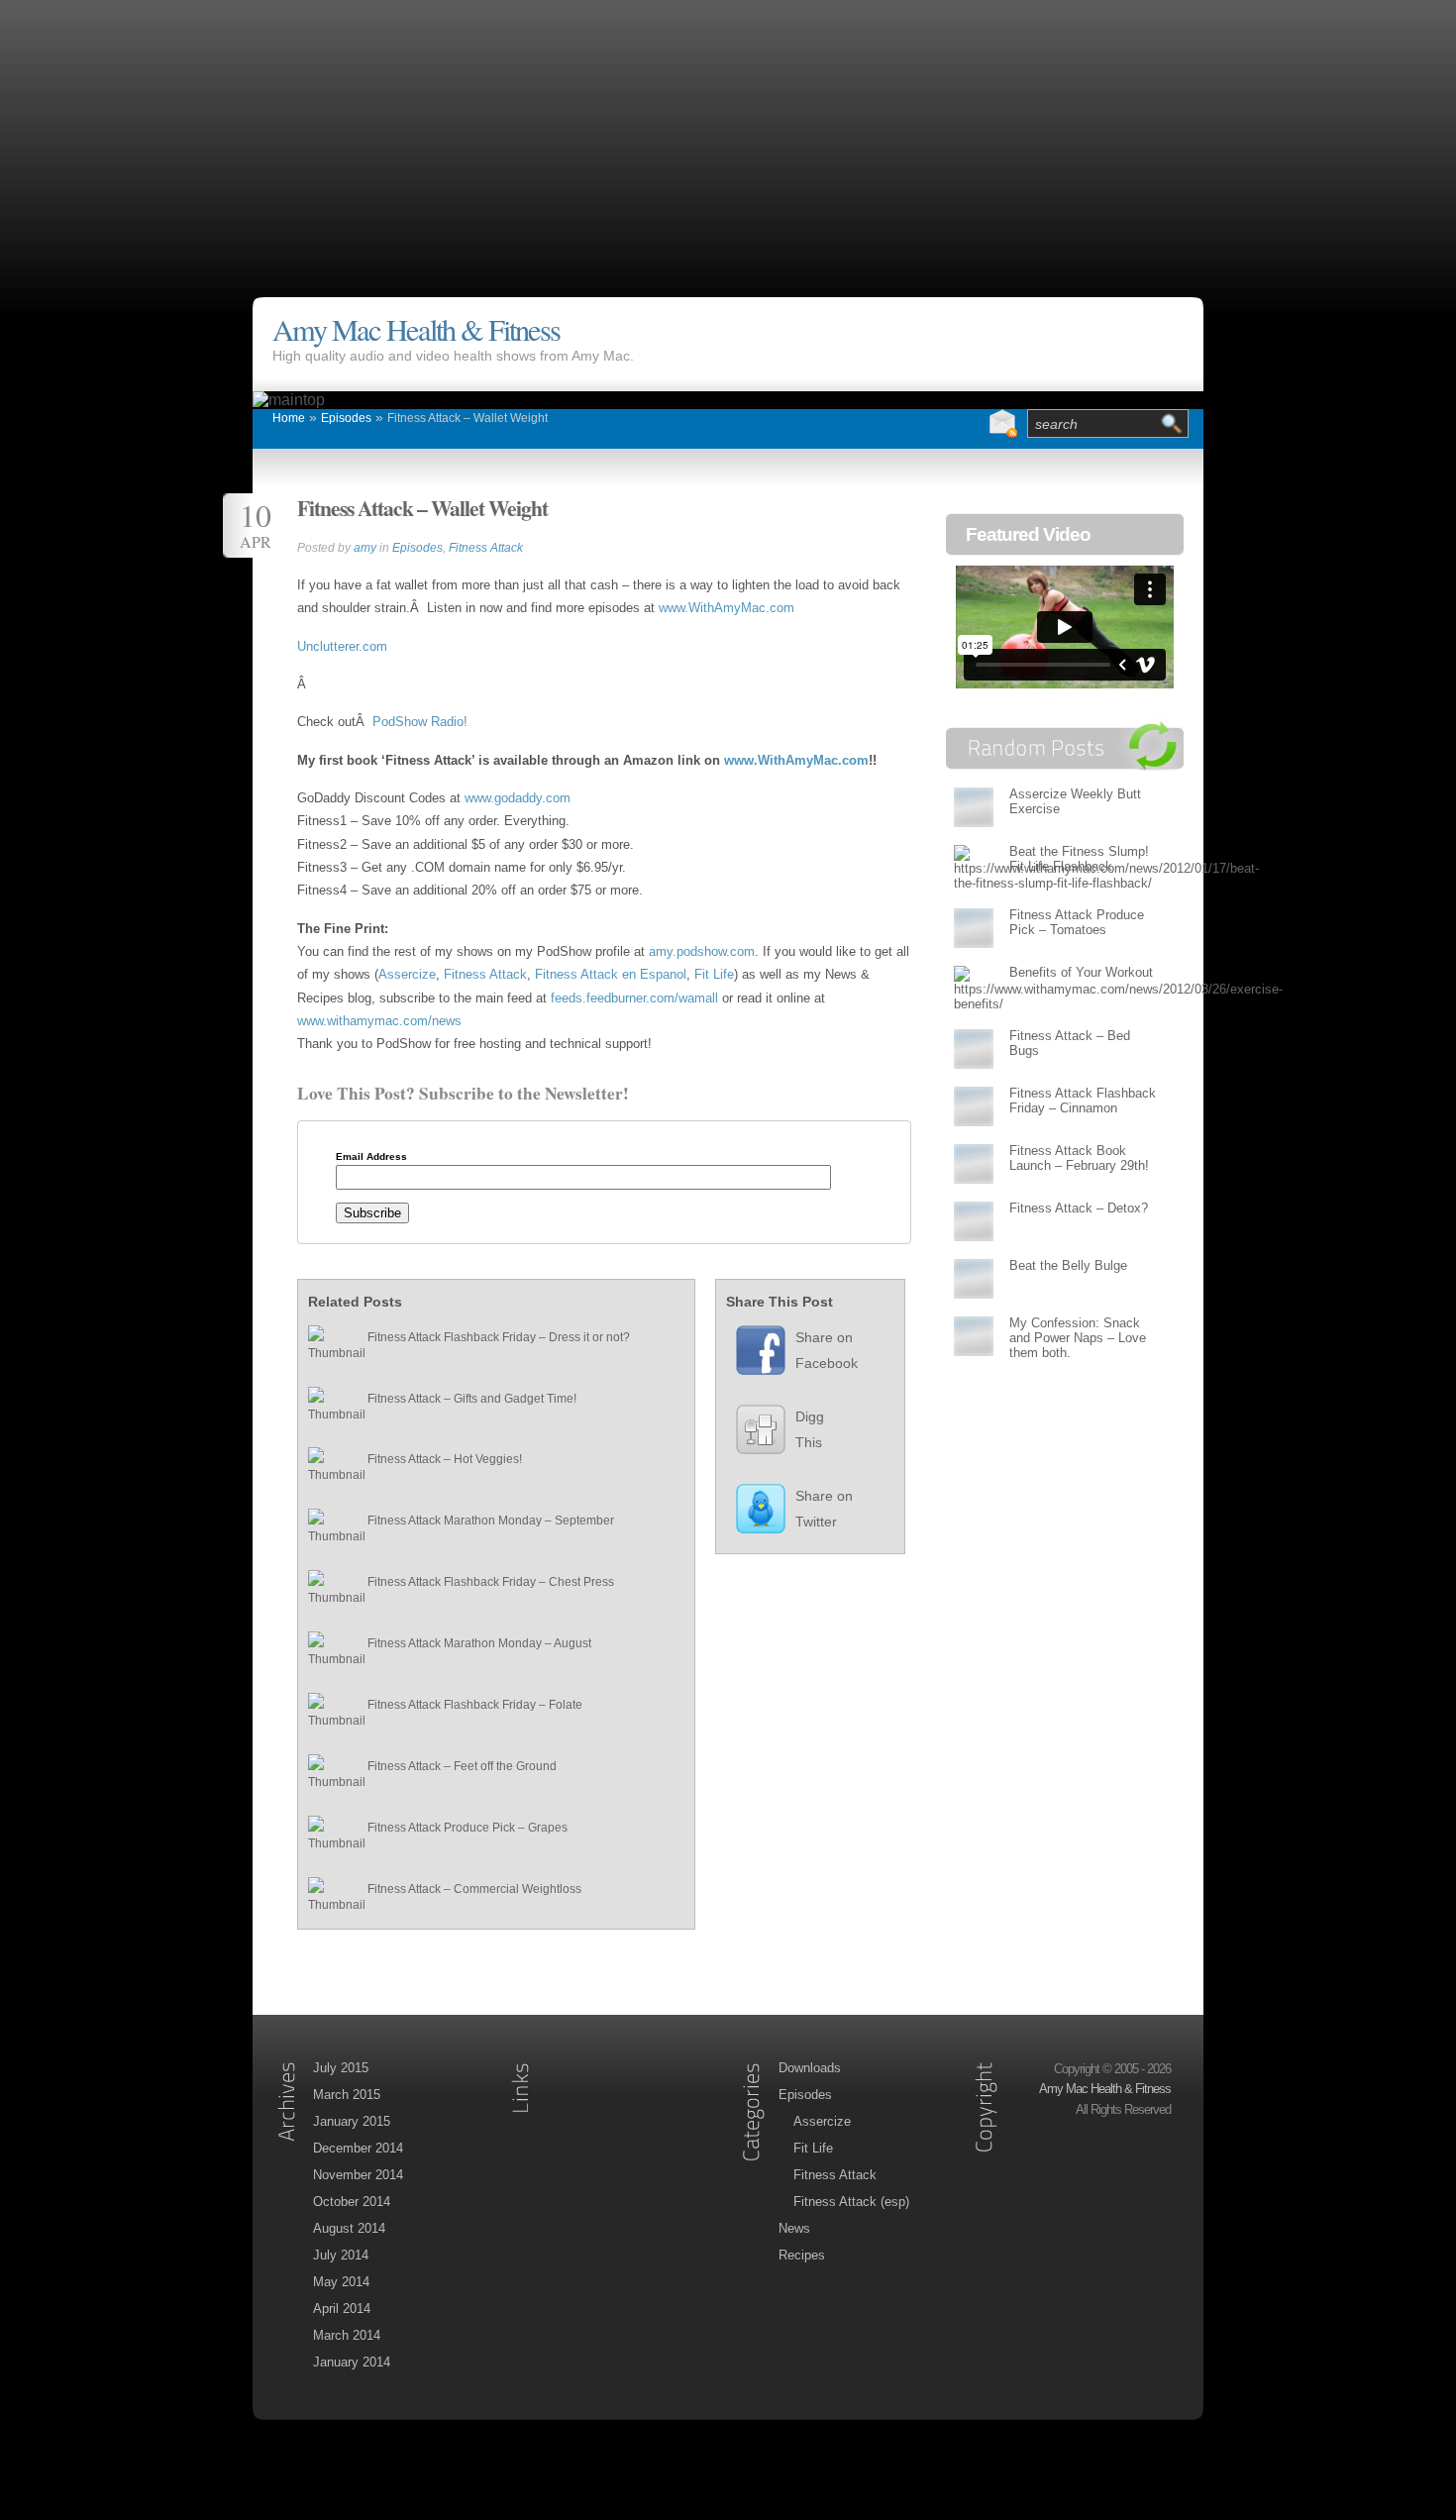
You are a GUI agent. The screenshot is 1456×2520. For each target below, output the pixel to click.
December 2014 (358, 2148)
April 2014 (342, 2309)
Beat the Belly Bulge (1068, 1265)
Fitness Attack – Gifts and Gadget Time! (472, 1399)
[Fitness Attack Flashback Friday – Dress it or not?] (328, 1346)
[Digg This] (751, 1434)
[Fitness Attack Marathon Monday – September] (328, 1529)
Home (289, 418)
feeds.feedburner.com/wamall (636, 998)
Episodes (346, 418)
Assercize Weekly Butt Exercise (1075, 801)
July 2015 (341, 2068)
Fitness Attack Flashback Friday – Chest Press (491, 1582)
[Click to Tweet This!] (751, 1514)
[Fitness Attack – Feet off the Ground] (328, 1775)
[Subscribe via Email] (1002, 424)
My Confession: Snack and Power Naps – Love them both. (1078, 1338)
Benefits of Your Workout (1081, 972)
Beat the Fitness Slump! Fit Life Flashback (1079, 859)
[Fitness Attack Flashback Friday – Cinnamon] (974, 1106)
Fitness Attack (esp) (851, 2202)
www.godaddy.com (518, 798)
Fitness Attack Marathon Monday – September (491, 1521)
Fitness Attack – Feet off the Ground (462, 1766)
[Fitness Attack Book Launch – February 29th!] (974, 1163)
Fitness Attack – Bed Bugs (1070, 1043)
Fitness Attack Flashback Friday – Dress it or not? (499, 1337)
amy (365, 548)
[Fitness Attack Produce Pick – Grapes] (328, 1837)
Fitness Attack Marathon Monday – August (479, 1643)
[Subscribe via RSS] (963, 424)
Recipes (802, 2255)
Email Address (371, 1157)
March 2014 (347, 2335)
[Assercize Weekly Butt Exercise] (974, 807)
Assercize (407, 974)
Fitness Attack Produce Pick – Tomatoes (1077, 922)
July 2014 (341, 2255)
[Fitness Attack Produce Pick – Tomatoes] (974, 928)
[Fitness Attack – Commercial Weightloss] (328, 1898)
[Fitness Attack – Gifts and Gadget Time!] (328, 1408)
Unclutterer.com (342, 646)
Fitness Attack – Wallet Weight (468, 418)
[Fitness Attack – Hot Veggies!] (328, 1468)
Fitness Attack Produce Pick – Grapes (468, 1828)
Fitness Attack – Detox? (1079, 1208)
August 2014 (349, 2228)
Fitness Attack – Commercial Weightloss (474, 1889)
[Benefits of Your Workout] (974, 988)
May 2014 (341, 2282)
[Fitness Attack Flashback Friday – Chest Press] (328, 1591)
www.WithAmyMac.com (727, 608)
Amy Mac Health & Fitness (416, 329)
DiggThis (810, 1429)
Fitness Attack (486, 548)
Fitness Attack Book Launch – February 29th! (1079, 1158)
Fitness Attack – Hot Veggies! (445, 1459)
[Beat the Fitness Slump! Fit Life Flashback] (974, 867)
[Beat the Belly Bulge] (974, 1278)
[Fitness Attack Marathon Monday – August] (328, 1652)
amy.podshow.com (702, 951)
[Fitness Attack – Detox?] (974, 1221)
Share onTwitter (824, 1509)
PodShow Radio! (420, 722)
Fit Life (714, 974)
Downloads (810, 2068)
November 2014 (358, 2175)
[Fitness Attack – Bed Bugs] (974, 1049)
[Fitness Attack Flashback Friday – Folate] (328, 1714)
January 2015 (352, 2121)
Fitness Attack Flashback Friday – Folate (475, 1705)
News (794, 2228)
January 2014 (352, 2362)
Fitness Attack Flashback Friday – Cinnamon (1083, 1101)
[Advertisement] (728, 139)
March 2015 (347, 2095)
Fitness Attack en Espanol (611, 974)
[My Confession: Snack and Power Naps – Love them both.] (974, 1336)
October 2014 (352, 2202)
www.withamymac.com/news (379, 1021)
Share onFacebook (827, 1350)
